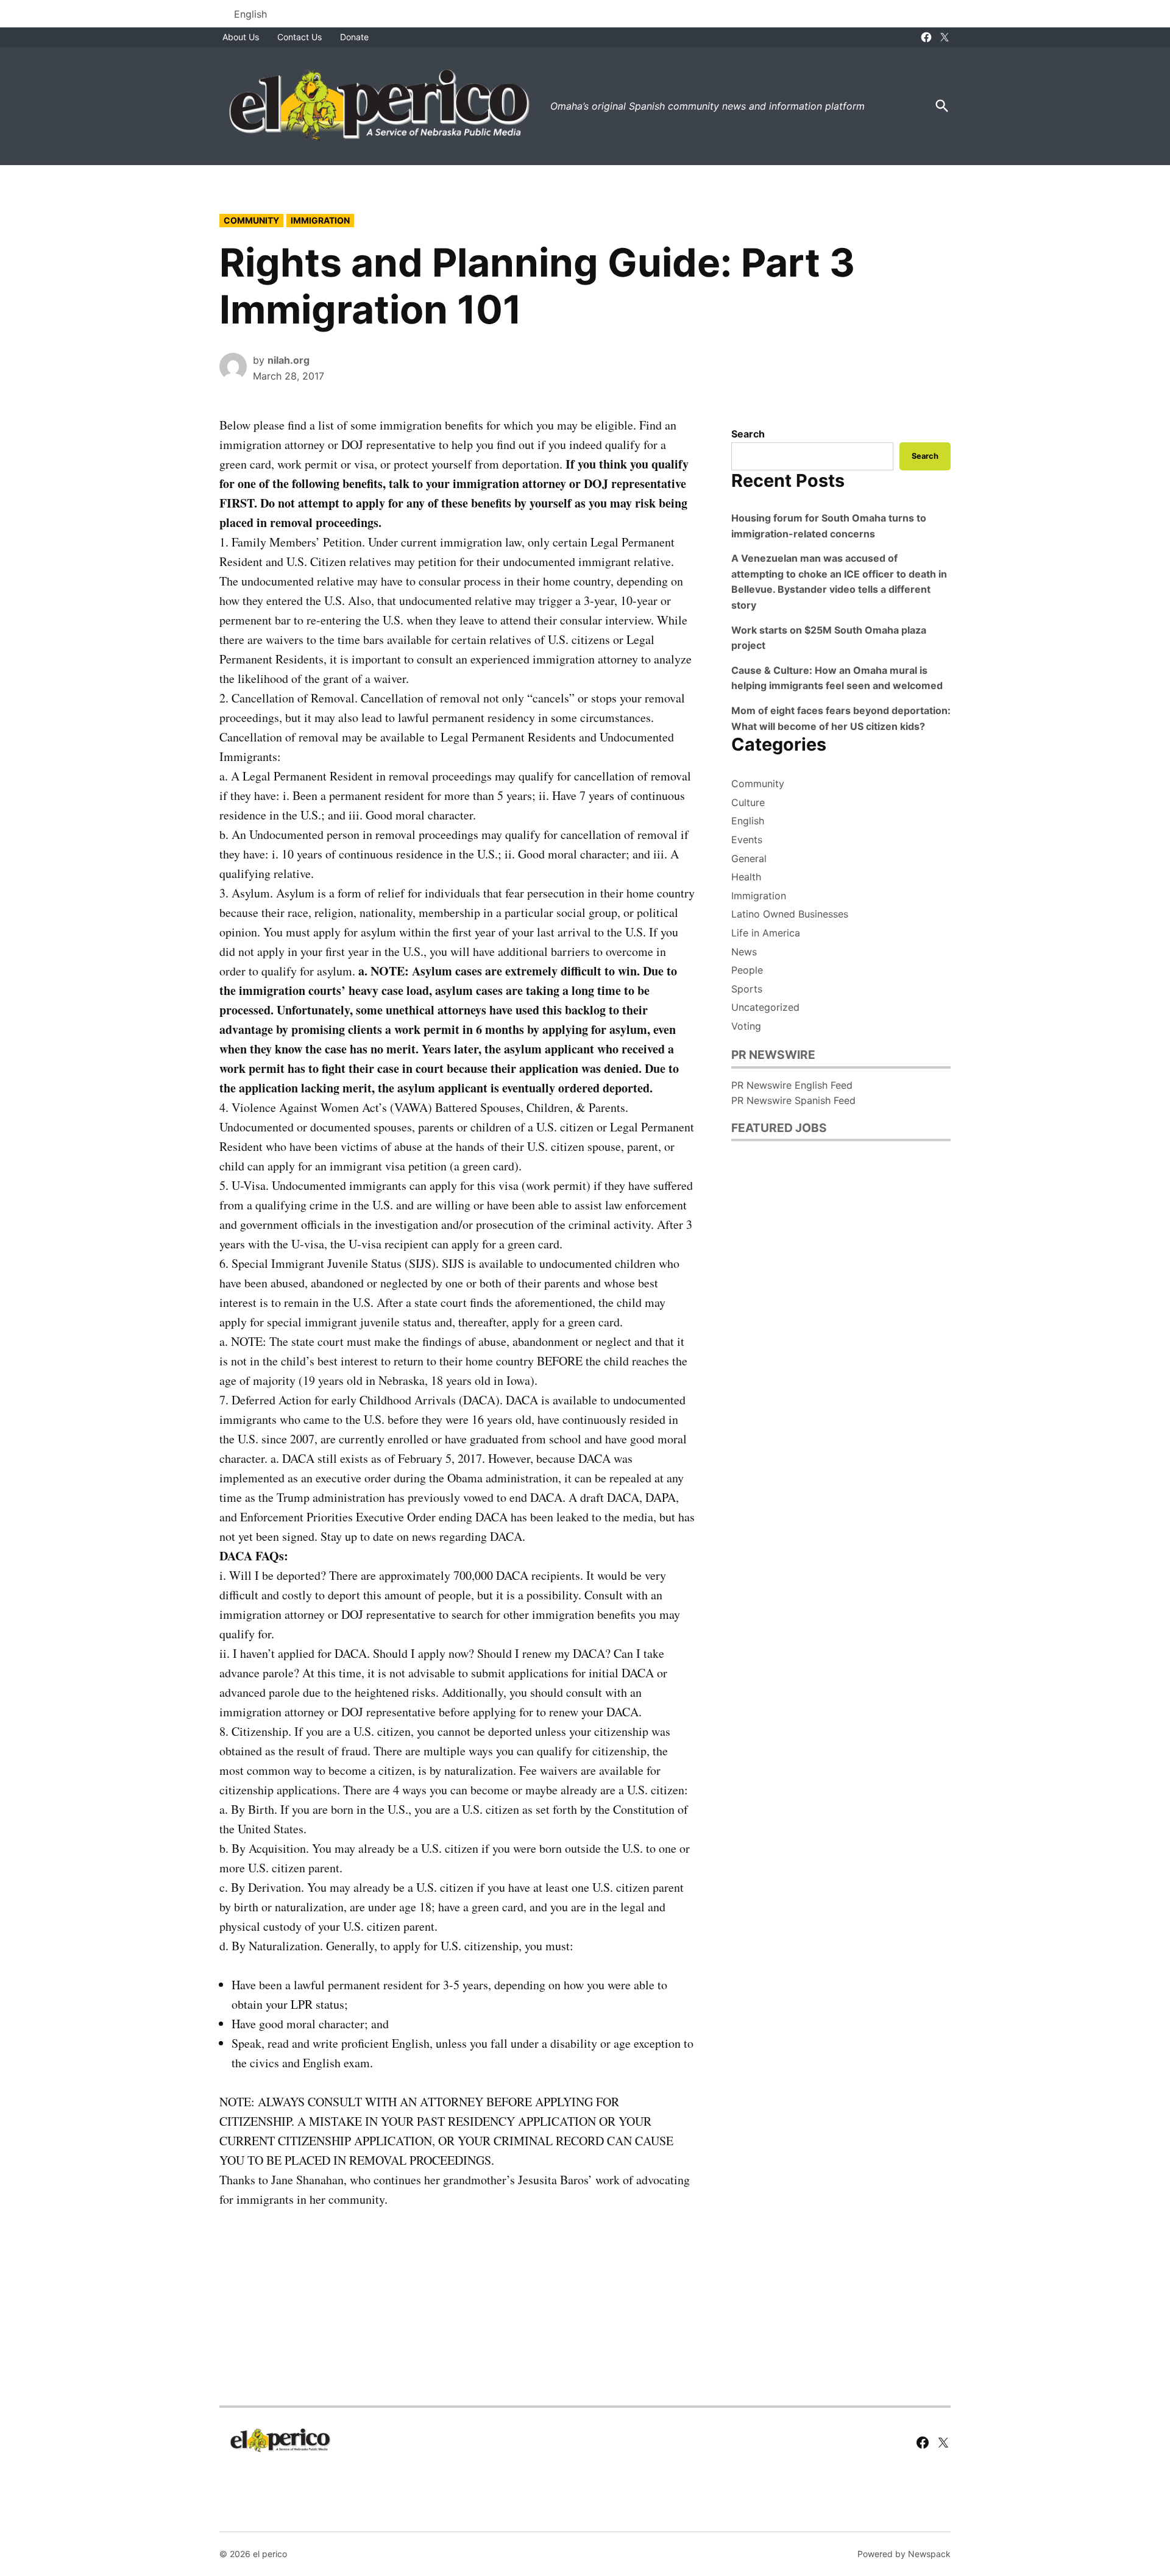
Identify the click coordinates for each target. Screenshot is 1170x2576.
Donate (354, 37)
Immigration (320, 220)
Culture (748, 802)
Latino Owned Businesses (790, 914)
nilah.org (289, 360)
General (749, 858)
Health (746, 877)
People (747, 970)
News (744, 952)
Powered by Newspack (904, 2554)
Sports (747, 989)
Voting (746, 1026)
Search (748, 434)
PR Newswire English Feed (792, 1085)
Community (251, 220)
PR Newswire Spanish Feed (793, 1100)
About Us (241, 37)
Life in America (766, 933)
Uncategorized (765, 1007)
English (748, 821)
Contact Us (300, 37)
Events (747, 840)
